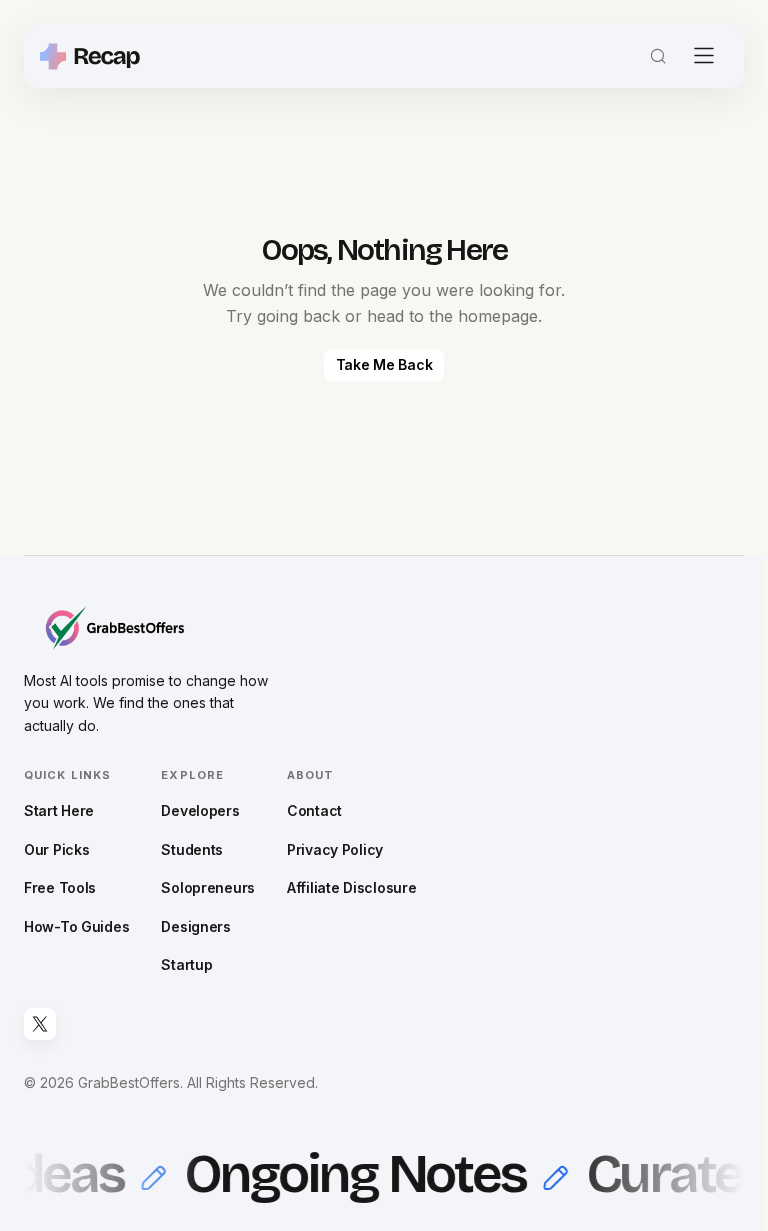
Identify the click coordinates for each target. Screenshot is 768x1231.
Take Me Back (384, 364)
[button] (658, 56)
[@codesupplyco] (40, 1024)
